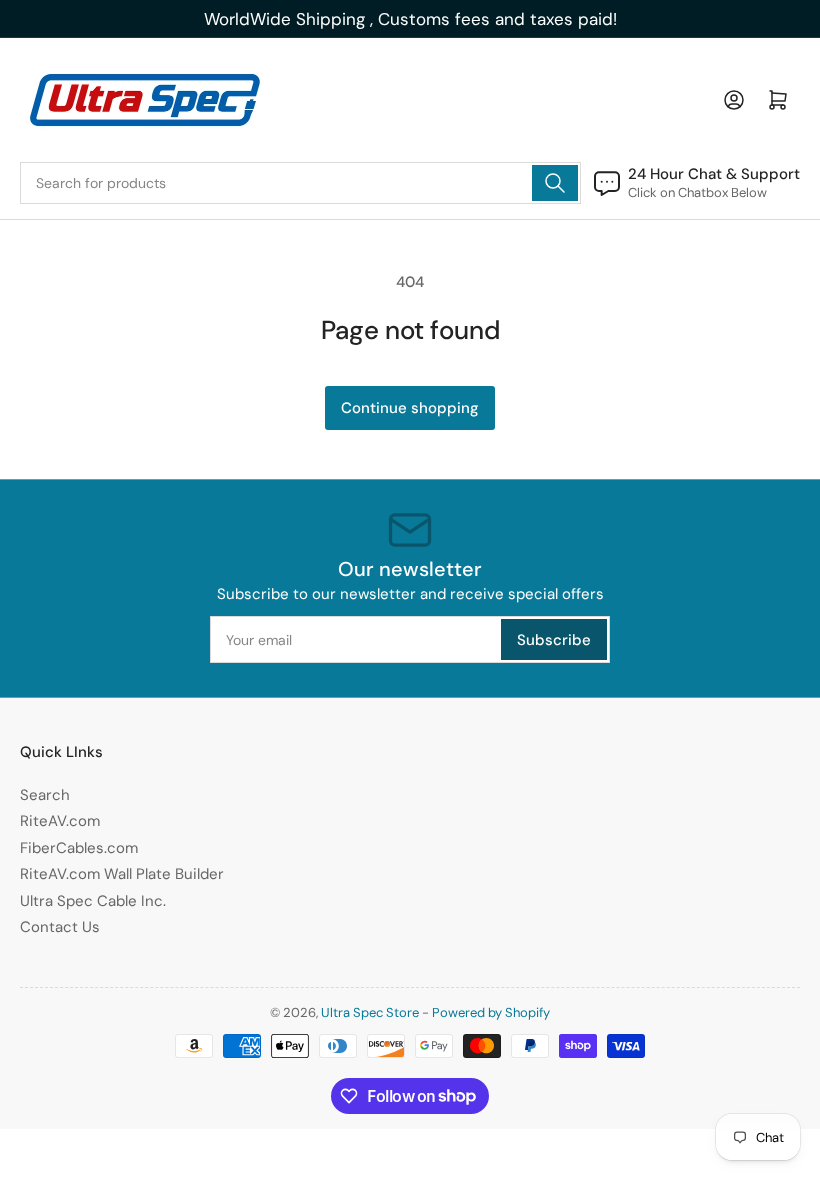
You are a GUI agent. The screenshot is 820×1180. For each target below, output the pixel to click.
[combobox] (300, 183)
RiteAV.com (60, 821)
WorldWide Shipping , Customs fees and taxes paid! (410, 19)
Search (45, 795)
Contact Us (60, 927)
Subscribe (554, 640)
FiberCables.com (79, 848)
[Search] (555, 183)
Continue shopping (410, 408)
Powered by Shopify (491, 1012)
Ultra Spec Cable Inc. (93, 901)
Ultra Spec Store (370, 1012)
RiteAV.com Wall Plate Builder (122, 874)
